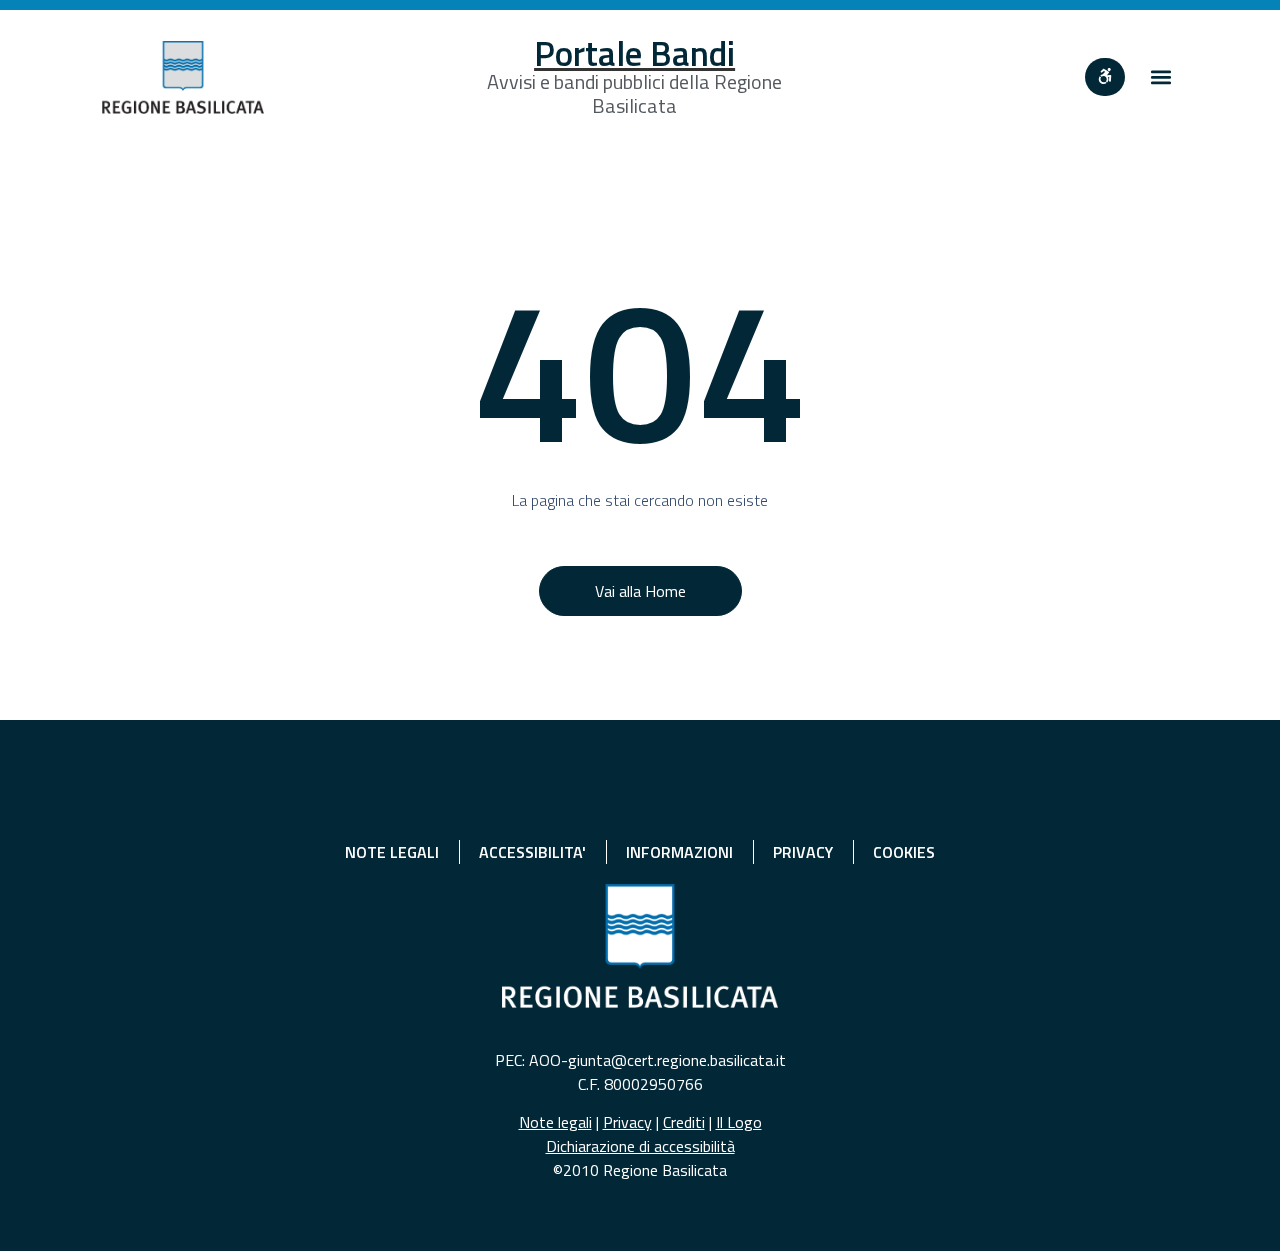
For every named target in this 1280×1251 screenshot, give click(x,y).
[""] (1105, 77)
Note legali (555, 1122)
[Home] (183, 77)
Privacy (627, 1122)
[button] (1161, 77)
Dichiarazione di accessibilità (640, 1146)
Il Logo (739, 1122)
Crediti (684, 1122)
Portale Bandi (634, 53)
